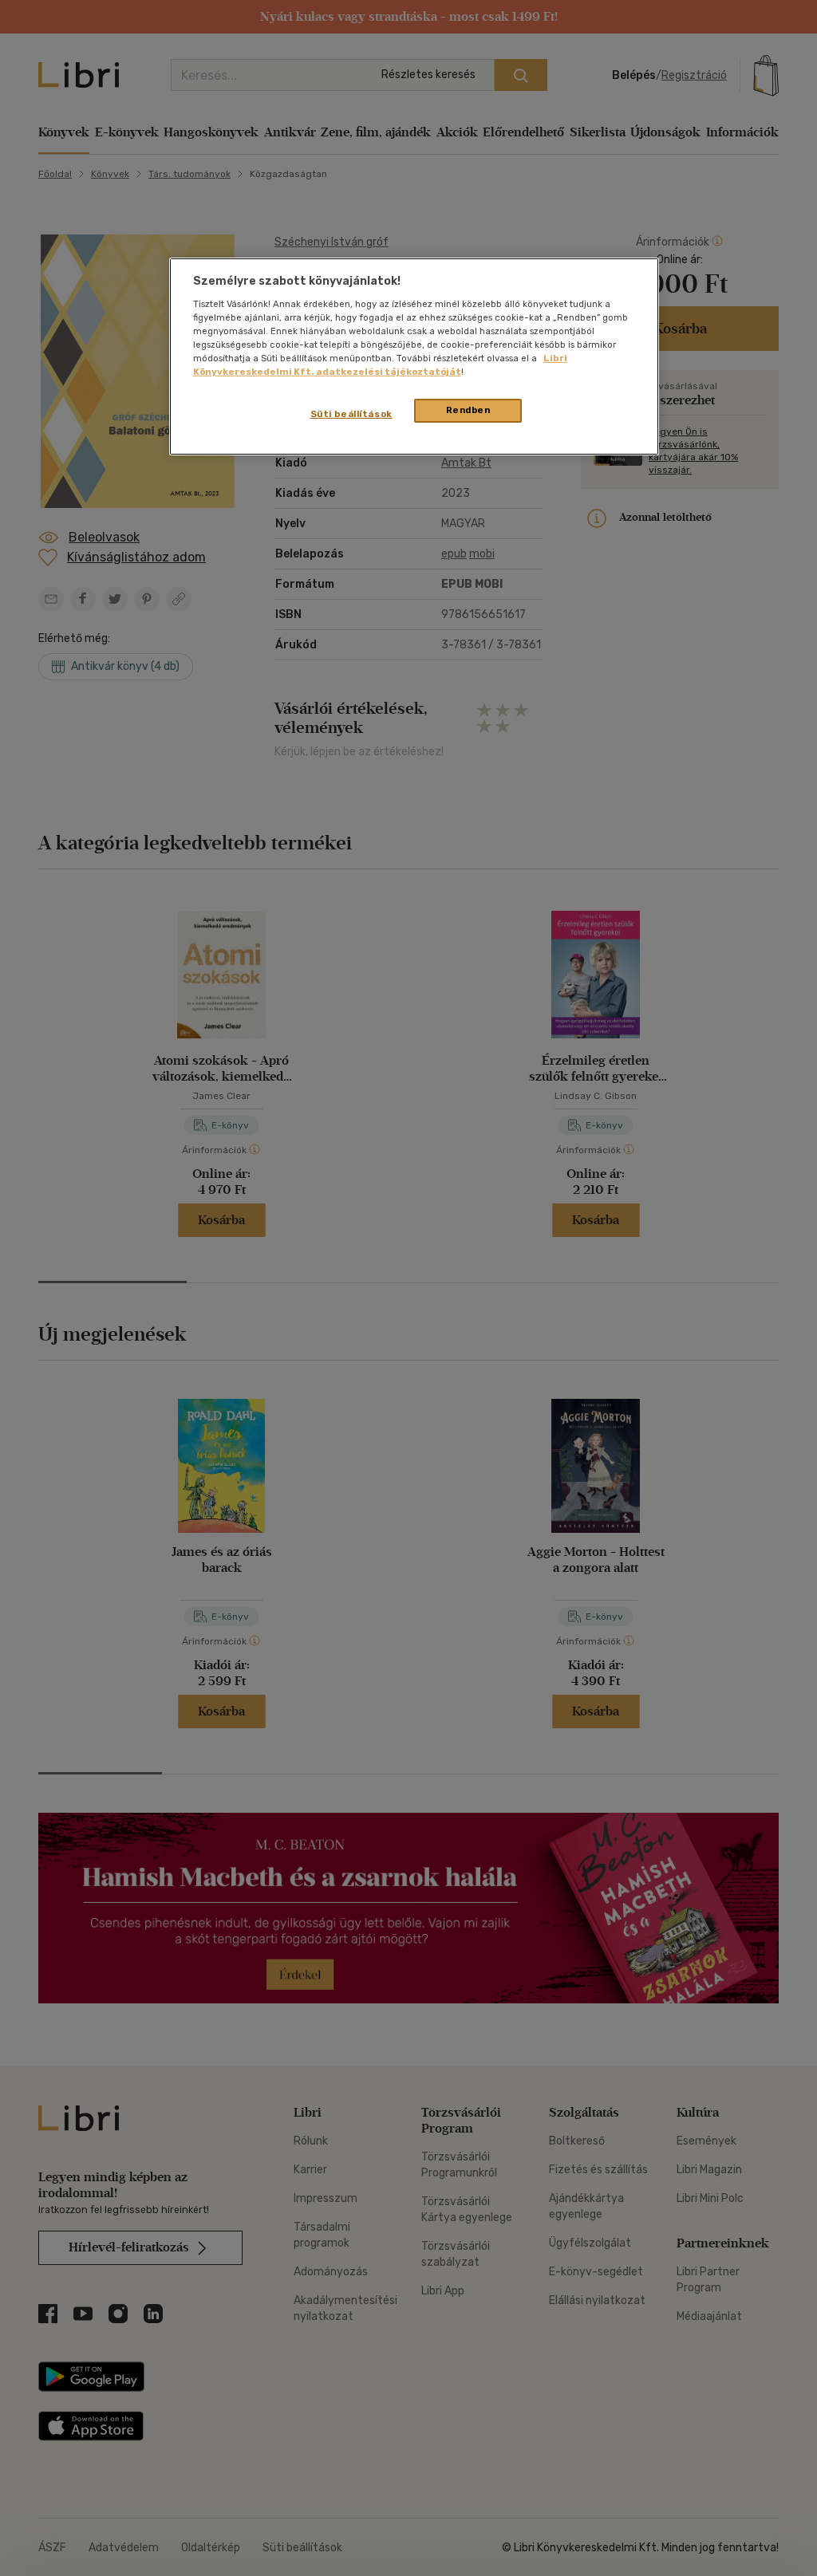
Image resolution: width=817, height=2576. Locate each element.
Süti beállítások (351, 414)
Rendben (468, 410)
